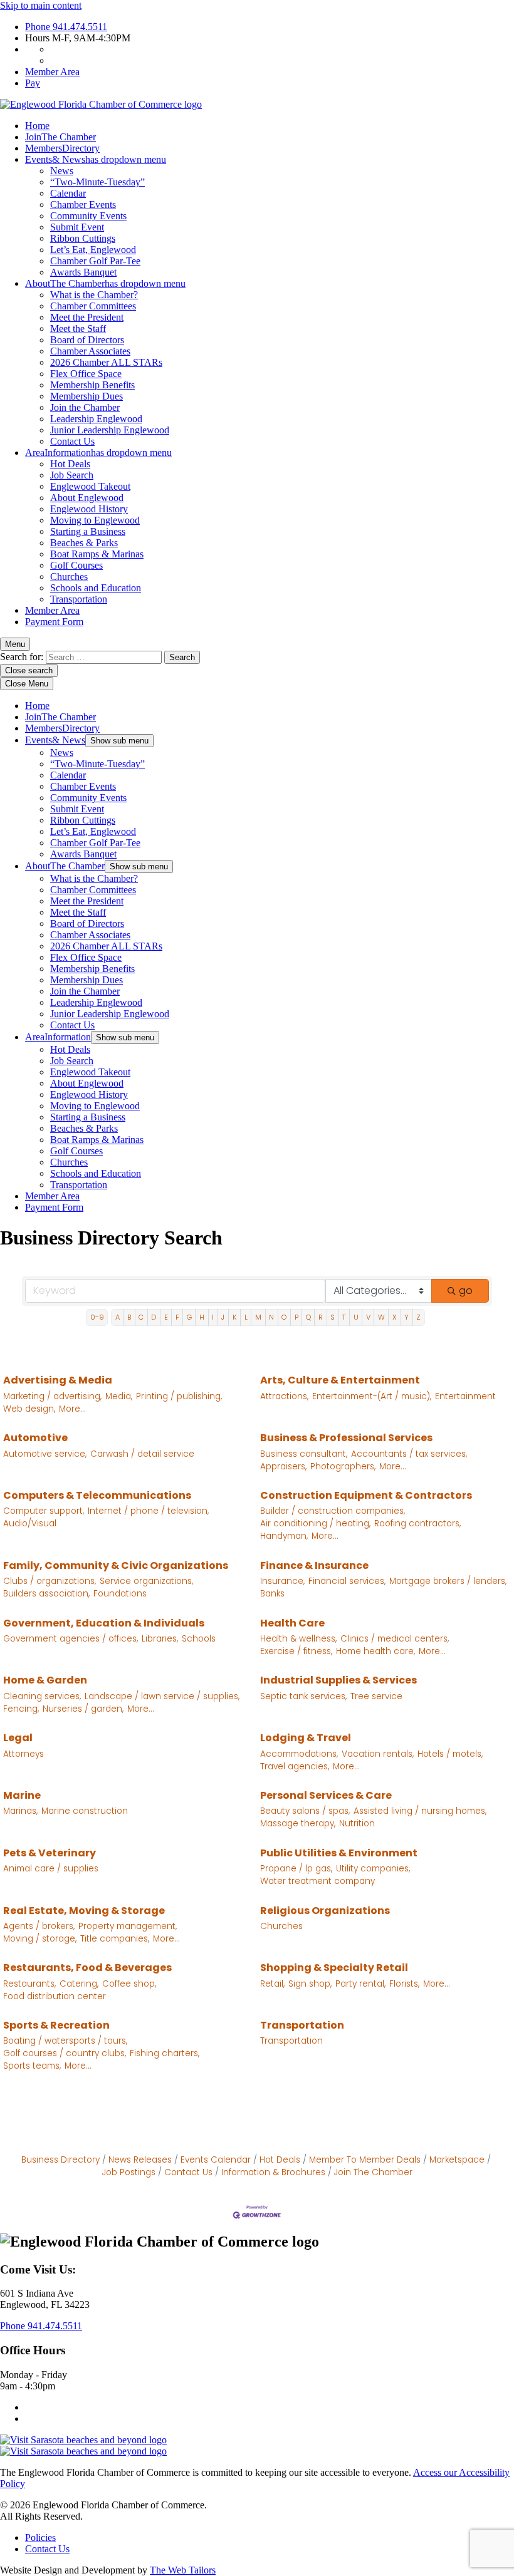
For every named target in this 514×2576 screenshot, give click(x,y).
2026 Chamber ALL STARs (106, 362)
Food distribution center (55, 1996)
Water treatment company (317, 1881)
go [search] (466, 1291)
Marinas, (20, 1811)
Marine (22, 1795)
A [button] (118, 1317)
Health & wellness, (298, 1639)
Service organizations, (146, 1581)
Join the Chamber (85, 407)
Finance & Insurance (314, 1565)
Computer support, (44, 1511)
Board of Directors (87, 340)
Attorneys (24, 1754)
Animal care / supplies (51, 1869)
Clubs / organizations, (50, 1581)
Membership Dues (87, 396)
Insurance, (282, 1581)
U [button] (356, 1317)
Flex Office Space (86, 374)
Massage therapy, (298, 1823)
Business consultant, (304, 1454)
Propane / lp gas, (296, 1869)
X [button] (395, 1317)
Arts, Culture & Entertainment (340, 1380)
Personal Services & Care (326, 1795)
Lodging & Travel (306, 1738)
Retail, (272, 1984)
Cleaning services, (42, 1696)
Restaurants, (29, 1984)
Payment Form (54, 622)
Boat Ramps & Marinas (97, 554)
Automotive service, (45, 1454)
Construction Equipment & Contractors (366, 1495)
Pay (33, 83)
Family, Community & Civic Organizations (116, 1565)
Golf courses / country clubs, (65, 2053)
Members (62, 148)
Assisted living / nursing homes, (420, 1811)
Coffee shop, (129, 1984)
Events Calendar (216, 2160)
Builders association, (46, 1594)
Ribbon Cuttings (83, 238)
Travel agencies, (295, 1766)
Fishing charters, (165, 2053)
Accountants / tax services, (409, 1454)
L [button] (246, 1317)
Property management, (128, 1926)
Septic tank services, (303, 1696)
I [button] (213, 1317)
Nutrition (357, 1823)
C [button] (141, 1317)
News (62, 171)
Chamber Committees (93, 306)
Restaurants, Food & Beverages (87, 1968)
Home (37, 126)
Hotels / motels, (450, 1754)
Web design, (29, 1409)
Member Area (52, 72)
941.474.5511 (66, 27)
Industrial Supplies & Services (338, 1680)
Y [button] (406, 1317)
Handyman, (284, 1536)
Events (96, 159)
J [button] (223, 1317)
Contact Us (72, 441)
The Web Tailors (183, 2570)
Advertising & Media (58, 1380)
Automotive (35, 1438)
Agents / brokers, (39, 1926)
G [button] (189, 1317)
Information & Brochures (273, 2172)
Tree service (376, 1696)
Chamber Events (83, 204)
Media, (119, 1396)
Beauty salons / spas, (305, 1811)
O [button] (284, 1317)
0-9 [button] (97, 1317)
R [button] (321, 1317)
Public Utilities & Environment (339, 1853)
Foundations (120, 1594)
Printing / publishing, (179, 1396)
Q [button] (308, 1317)
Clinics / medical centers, (395, 1639)
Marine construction (85, 1811)
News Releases (140, 2160)
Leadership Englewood (96, 419)
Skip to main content (41, 5)
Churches (69, 577)
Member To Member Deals (365, 2160)
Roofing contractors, (417, 1523)
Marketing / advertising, (52, 1396)
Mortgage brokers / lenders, (448, 1581)
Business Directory (60, 2160)
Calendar (68, 193)
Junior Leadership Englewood (110, 430)
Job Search (72, 475)
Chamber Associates (90, 351)
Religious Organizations (325, 1911)
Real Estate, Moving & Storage (84, 1911)
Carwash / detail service (142, 1454)
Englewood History (89, 509)
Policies (40, 2537)
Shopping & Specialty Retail (334, 1968)
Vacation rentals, (378, 1754)
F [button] (177, 1317)
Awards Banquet (83, 272)
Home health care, (375, 1651)
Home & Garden (45, 1680)
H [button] (202, 1317)
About (105, 283)
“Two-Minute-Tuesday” (97, 182)
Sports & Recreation (56, 2025)
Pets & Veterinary (50, 1853)
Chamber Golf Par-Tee (95, 261)
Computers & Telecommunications (97, 1495)
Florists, (404, 1984)
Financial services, (347, 1581)
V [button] (368, 1317)
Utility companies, (373, 1869)
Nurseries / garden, (83, 1709)
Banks (272, 1594)
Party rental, (360, 1984)
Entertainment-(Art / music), (372, 1396)
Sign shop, (310, 1984)
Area (98, 453)
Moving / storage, (40, 1939)
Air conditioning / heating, (315, 1523)
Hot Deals (70, 464)
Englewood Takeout (90, 486)
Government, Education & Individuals (104, 1623)
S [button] (333, 1317)
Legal (18, 1738)
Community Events (88, 216)
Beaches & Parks (84, 543)
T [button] (344, 1317)
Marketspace (457, 2160)
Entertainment (465, 1396)
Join (60, 137)
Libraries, (160, 1639)
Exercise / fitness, (296, 1651)
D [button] (154, 1317)
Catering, (79, 1984)
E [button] (166, 1317)
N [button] (271, 1317)
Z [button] (418, 1317)
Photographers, (343, 1466)
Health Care (292, 1623)
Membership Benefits (92, 385)
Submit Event (77, 227)
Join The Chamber (373, 2172)
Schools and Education (96, 588)
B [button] (129, 1317)
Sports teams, (32, 2066)
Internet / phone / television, (148, 1511)
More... (72, 1409)
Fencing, (21, 1709)
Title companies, (115, 1939)
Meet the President (87, 317)
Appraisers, (283, 1466)
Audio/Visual (30, 1523)
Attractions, (284, 1396)
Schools (199, 1639)
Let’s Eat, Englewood (93, 250)
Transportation (79, 599)
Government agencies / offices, (71, 1639)
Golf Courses (76, 565)
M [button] (258, 1317)
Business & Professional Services (346, 1438)
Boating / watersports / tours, (65, 2041)
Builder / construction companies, (333, 1511)
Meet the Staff (78, 328)
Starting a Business (88, 531)
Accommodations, (299, 1754)
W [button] (381, 1317)
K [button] (235, 1317)
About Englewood (87, 498)
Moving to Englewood (95, 520)
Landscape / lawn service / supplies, (162, 1696)
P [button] (296, 1317)
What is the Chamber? (94, 295)
